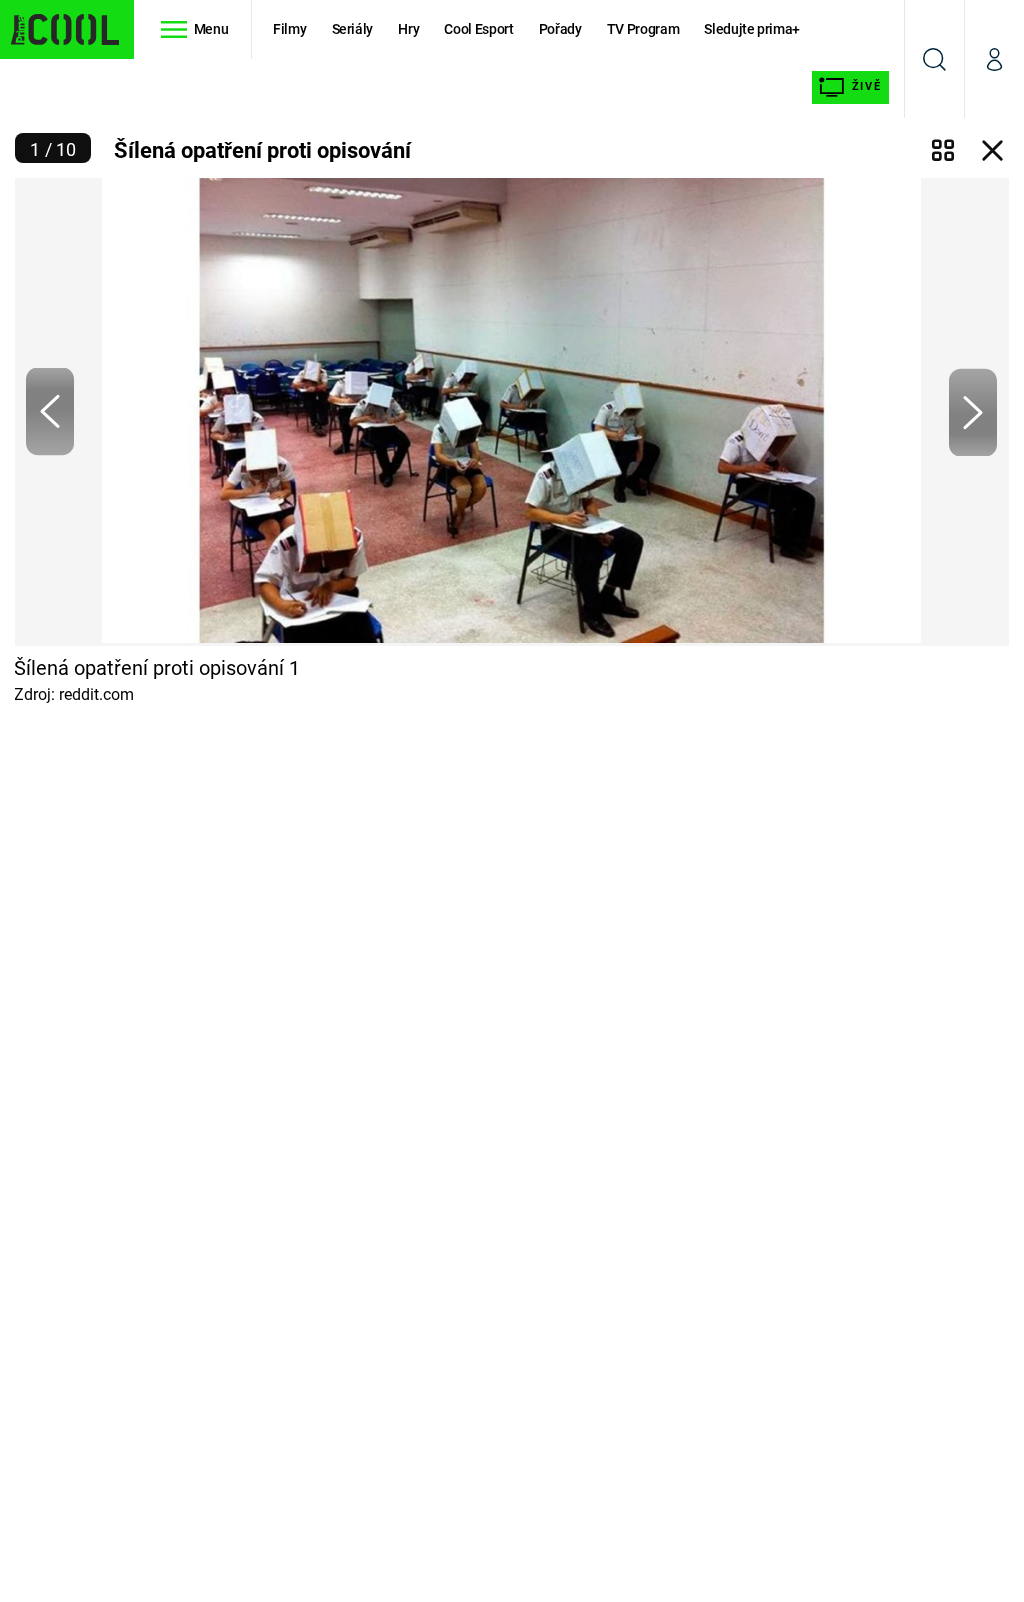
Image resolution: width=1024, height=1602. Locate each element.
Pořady (560, 29)
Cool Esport (478, 29)
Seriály (353, 29)
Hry (408, 29)
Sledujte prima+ (752, 29)
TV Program (643, 29)
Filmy (289, 29)
